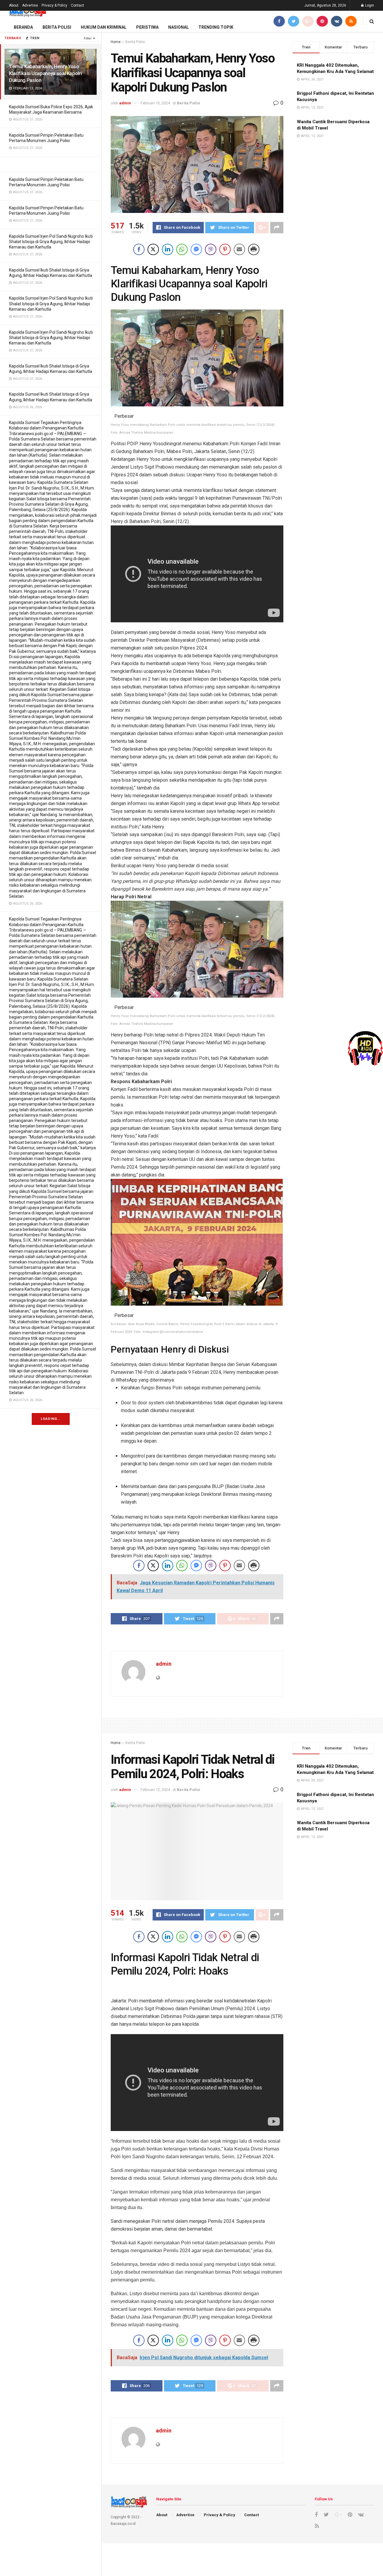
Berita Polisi (57, 27)
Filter (88, 38)
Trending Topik (216, 27)
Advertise (30, 5)
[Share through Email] (239, 249)
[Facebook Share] (139, 249)
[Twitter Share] (153, 249)
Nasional (178, 27)
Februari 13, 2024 (155, 103)
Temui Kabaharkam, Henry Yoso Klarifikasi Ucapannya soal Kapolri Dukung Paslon (45, 73)
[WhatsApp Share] (182, 249)
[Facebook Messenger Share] (196, 249)
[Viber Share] (211, 249)
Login (369, 5)
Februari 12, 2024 (155, 1790)
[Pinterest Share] (225, 249)
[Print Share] (254, 249)
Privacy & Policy (54, 5)
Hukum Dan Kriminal (104, 27)
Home (116, 42)
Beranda (23, 27)
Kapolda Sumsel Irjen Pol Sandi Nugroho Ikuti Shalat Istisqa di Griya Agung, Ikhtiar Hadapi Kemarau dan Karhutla (51, 242)
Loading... (51, 1419)
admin (125, 103)
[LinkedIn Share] (168, 249)
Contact (77, 5)
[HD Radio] (365, 1048)
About (14, 5)
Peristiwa (147, 27)
